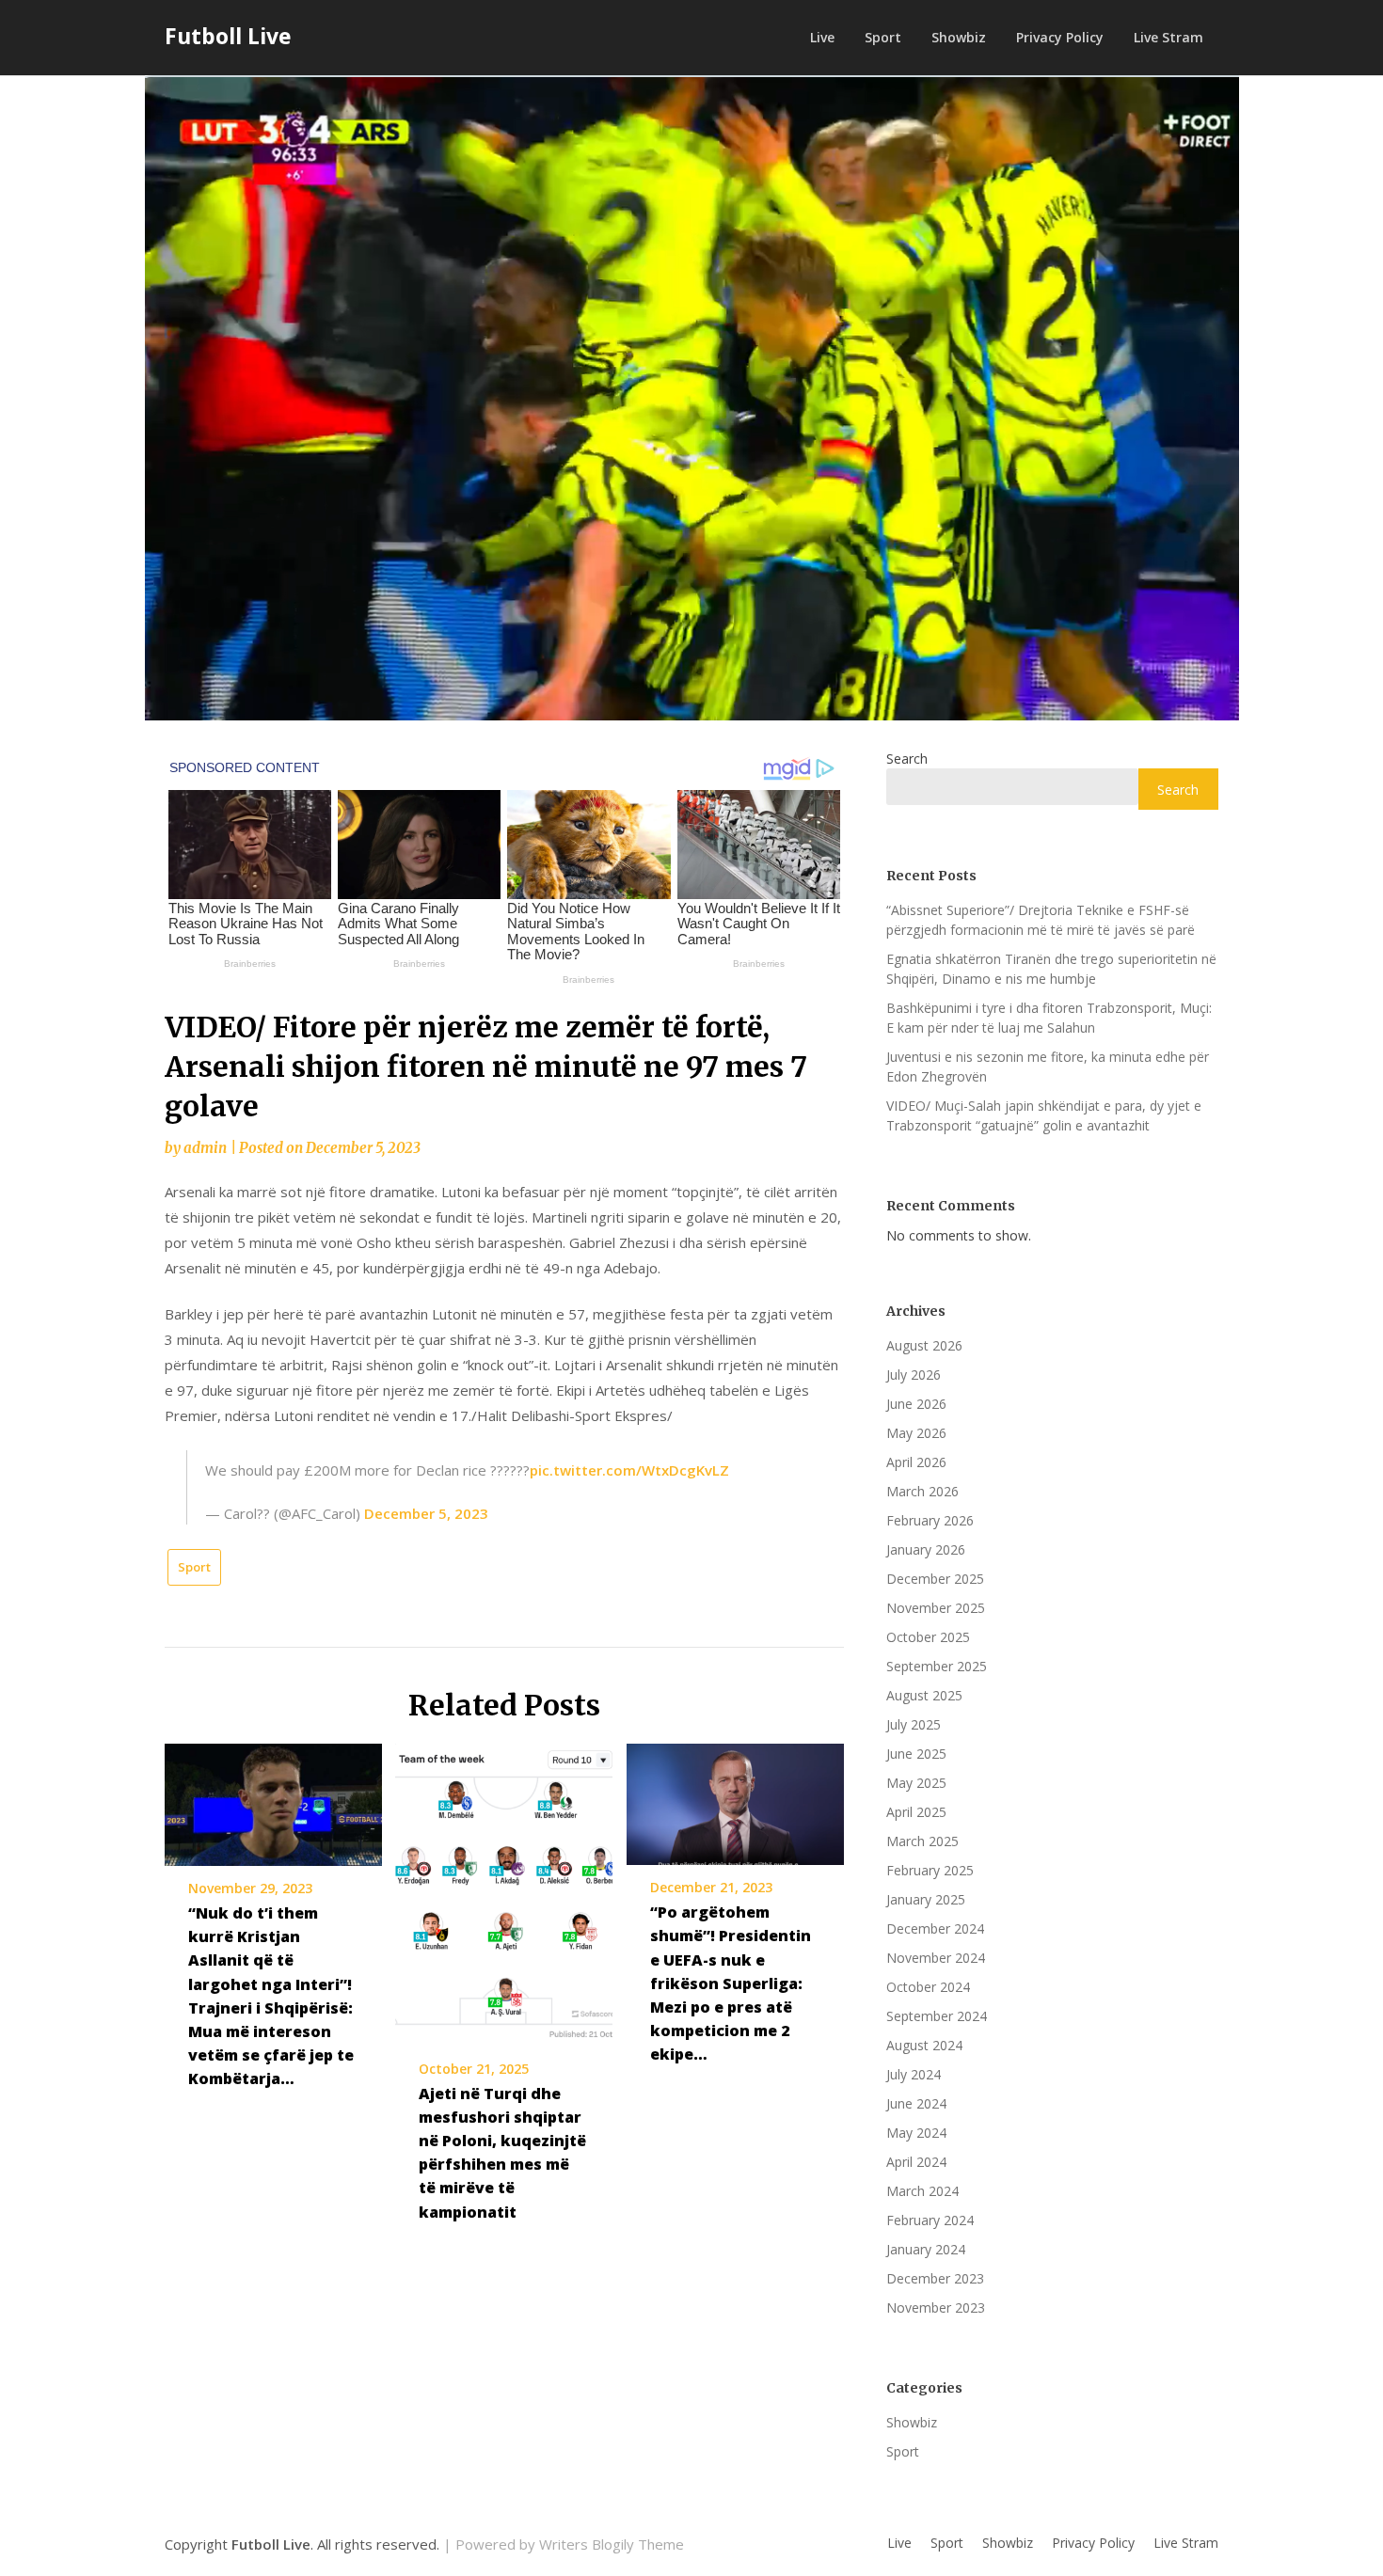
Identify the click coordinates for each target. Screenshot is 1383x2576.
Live (822, 37)
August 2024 (924, 2045)
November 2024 (936, 1958)
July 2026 (914, 1375)
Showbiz (959, 37)
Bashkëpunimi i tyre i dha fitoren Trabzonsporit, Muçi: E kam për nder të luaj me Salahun (1049, 1018)
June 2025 (916, 1754)
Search (907, 759)
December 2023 (935, 2278)
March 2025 (922, 1841)
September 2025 (937, 1666)
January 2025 (926, 1899)
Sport (883, 37)
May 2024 (916, 2133)
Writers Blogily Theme (612, 2544)
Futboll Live (228, 36)
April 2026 (916, 1462)
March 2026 (922, 1491)
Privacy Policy (1060, 37)
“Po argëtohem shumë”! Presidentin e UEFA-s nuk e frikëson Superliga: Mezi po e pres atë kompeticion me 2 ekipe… (731, 1983)
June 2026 (916, 1404)
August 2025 (924, 1695)
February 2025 (930, 1870)
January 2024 (926, 2249)
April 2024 (916, 2162)
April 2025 (916, 1812)
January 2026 (926, 1549)
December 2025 (935, 1579)
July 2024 (914, 2074)
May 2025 (916, 1783)
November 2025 (936, 1608)
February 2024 (930, 2220)
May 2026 (916, 1433)
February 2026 (930, 1520)
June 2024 (916, 2103)
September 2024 (937, 2016)
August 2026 (924, 1345)
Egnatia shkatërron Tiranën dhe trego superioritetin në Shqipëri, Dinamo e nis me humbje (1051, 969)
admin (205, 1148)
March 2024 (922, 2191)
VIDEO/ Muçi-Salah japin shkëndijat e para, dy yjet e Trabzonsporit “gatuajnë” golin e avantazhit (1044, 1115)
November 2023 (936, 2307)
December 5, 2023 (426, 1513)
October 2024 (928, 1987)
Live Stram (1168, 37)
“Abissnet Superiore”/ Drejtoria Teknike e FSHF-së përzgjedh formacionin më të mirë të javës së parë (1041, 920)
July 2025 (914, 1724)
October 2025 (928, 1637)
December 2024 (935, 1928)
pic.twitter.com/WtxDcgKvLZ (629, 1470)
